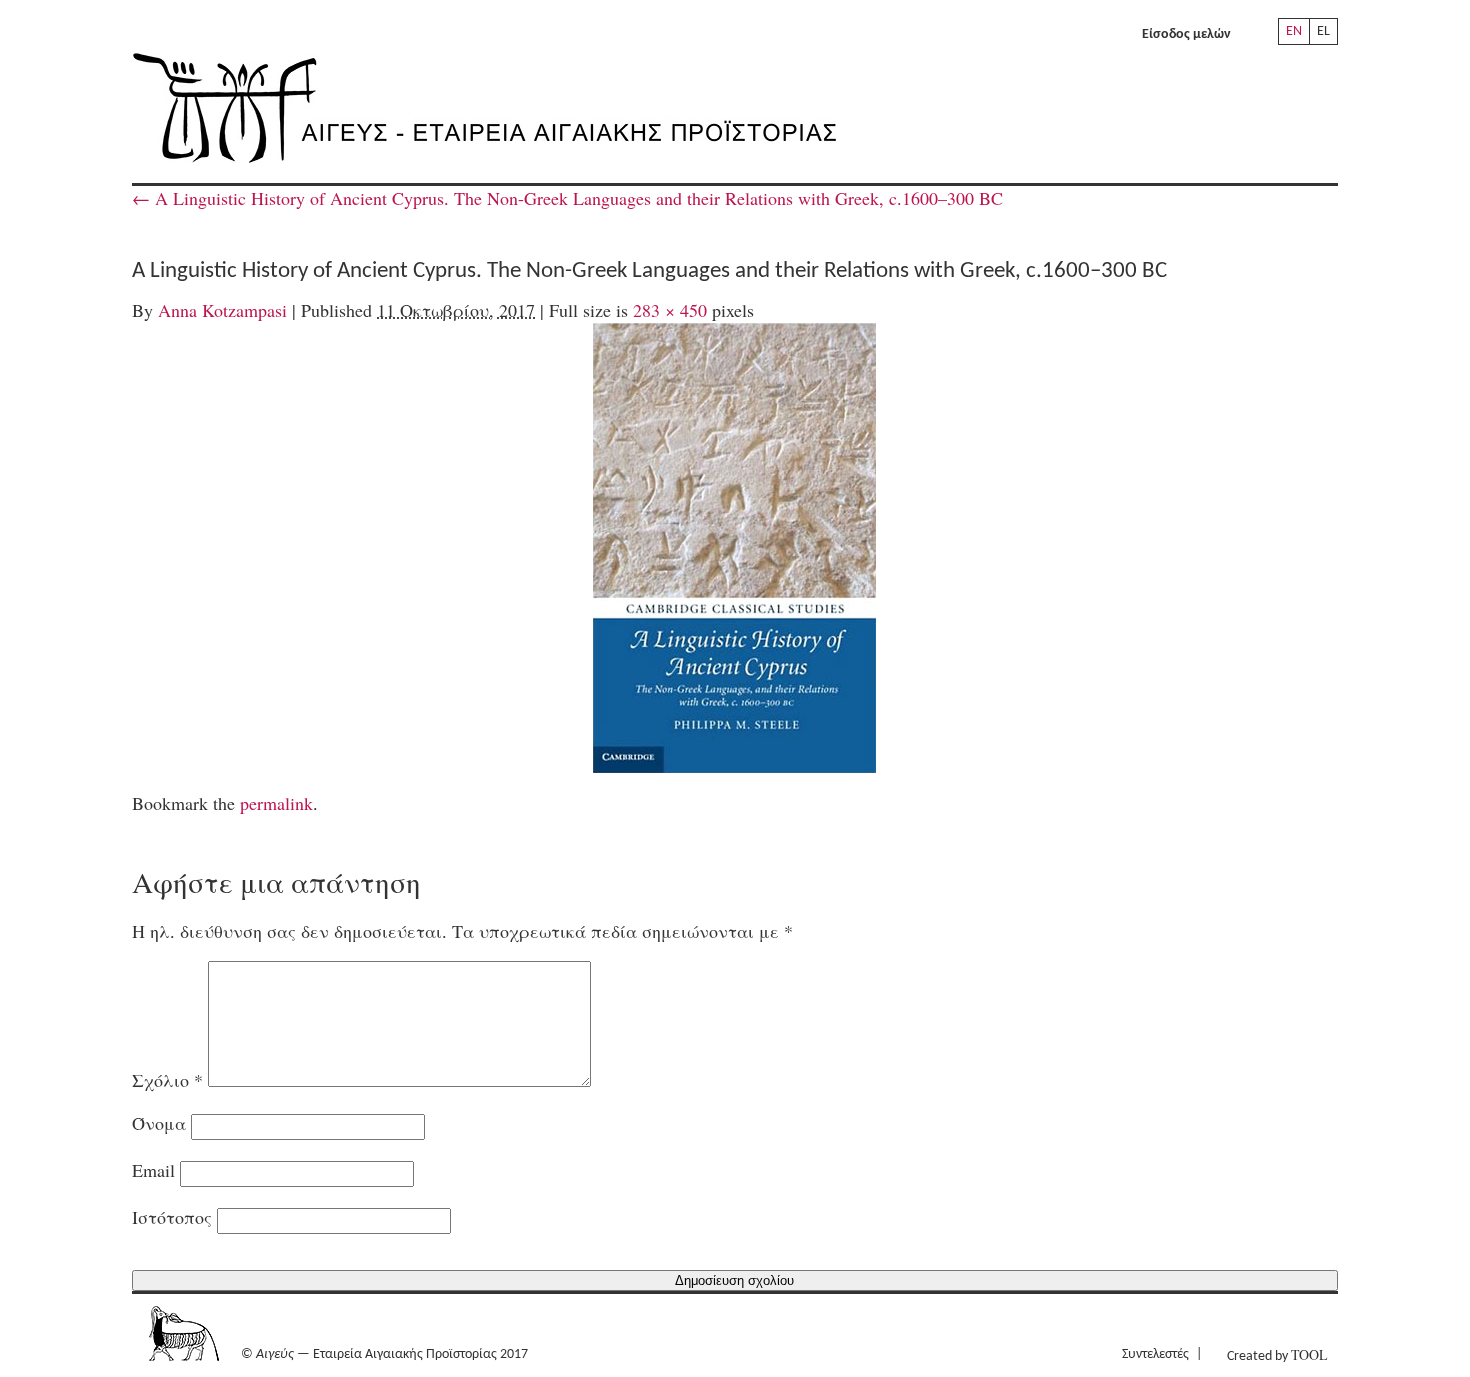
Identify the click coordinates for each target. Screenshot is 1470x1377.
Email (153, 1170)
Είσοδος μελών (1186, 34)
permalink (276, 803)
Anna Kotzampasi (222, 310)
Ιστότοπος (172, 1217)
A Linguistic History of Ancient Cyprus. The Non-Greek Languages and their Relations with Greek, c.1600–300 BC (567, 198)
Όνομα (159, 1123)
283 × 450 (670, 310)
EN (1294, 31)
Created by (1277, 1354)
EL (1323, 31)
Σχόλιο (167, 1080)
